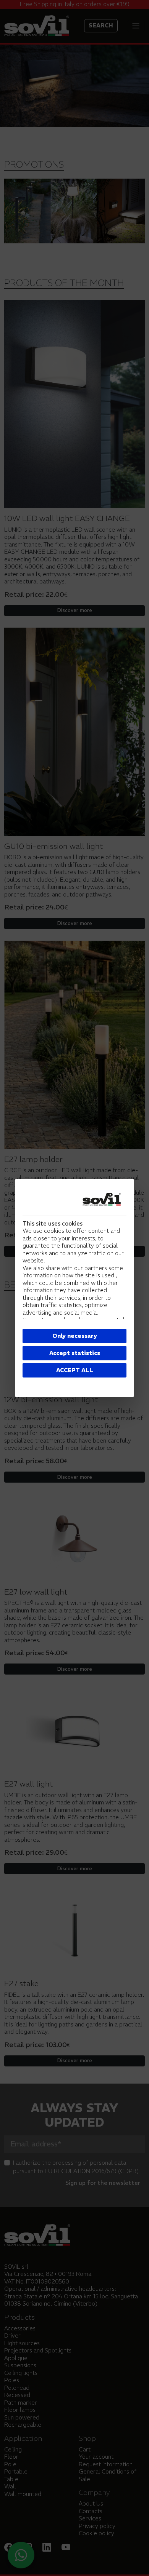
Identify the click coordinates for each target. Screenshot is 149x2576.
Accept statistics (75, 1353)
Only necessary (75, 1336)
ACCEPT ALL (75, 1370)
